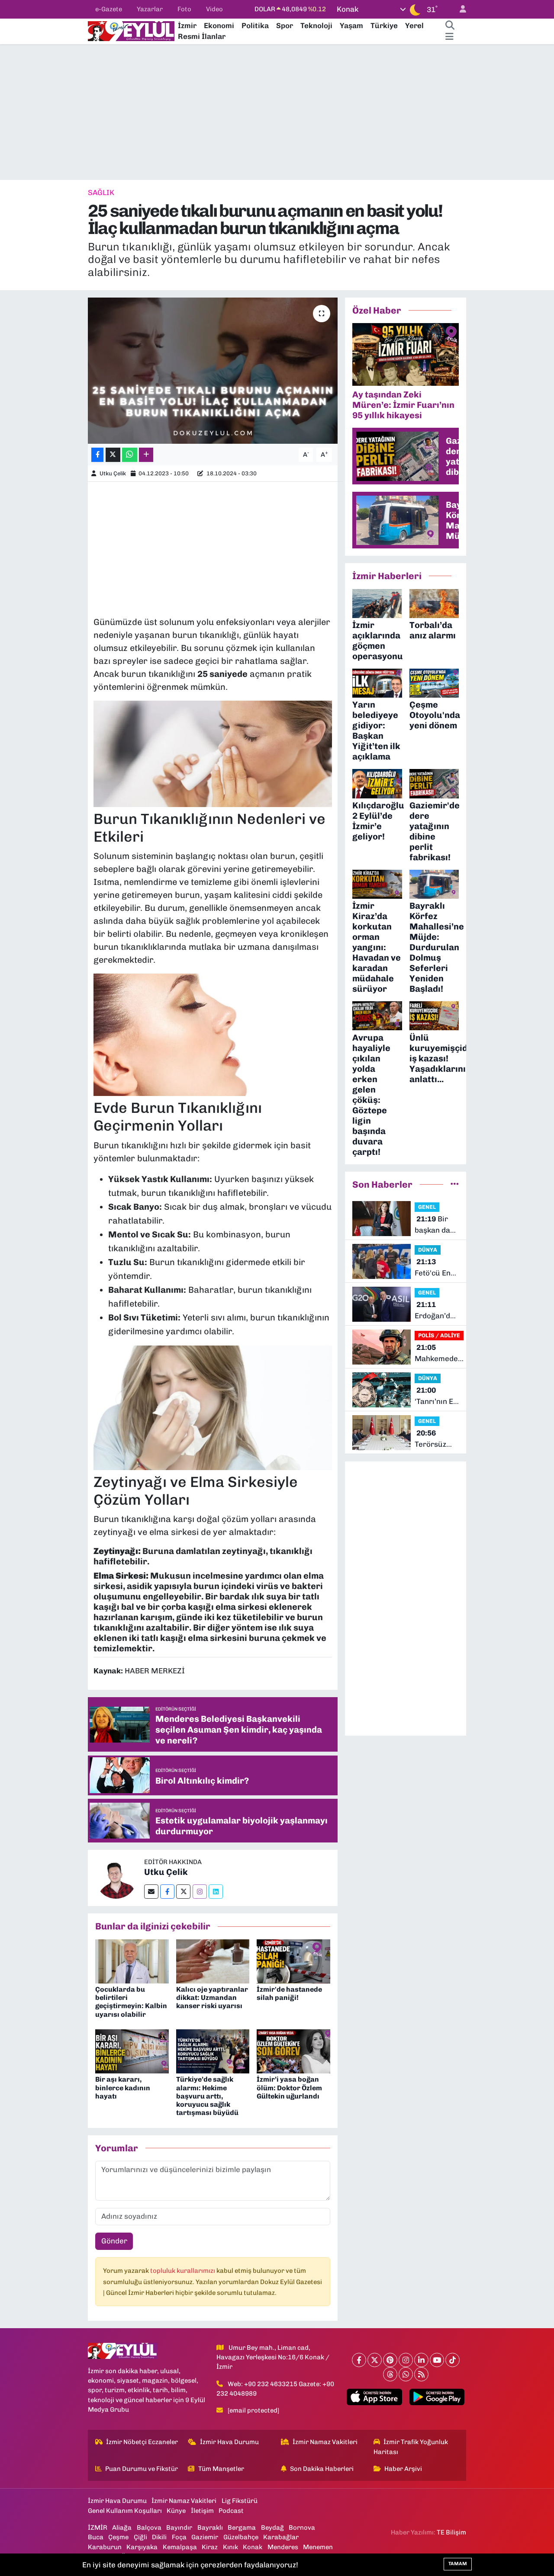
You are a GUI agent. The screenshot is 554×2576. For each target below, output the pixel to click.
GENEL (427, 1207)
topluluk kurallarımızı (183, 2271)
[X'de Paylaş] (113, 455)
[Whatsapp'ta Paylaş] (130, 455)
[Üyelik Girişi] (459, 9)
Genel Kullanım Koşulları (125, 2511)
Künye (176, 2511)
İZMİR (98, 2528)
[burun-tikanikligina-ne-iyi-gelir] (213, 753)
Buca (96, 2537)
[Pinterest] (390, 2360)
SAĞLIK (101, 192)
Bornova (302, 2528)
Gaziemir (205, 2537)
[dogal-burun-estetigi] (213, 1033)
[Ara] (450, 26)
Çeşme (118, 2537)
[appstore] (374, 2397)
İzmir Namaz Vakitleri (325, 2442)
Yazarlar (150, 9)
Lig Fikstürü (240, 2501)
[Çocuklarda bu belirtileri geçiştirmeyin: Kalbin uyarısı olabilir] (132, 1961)
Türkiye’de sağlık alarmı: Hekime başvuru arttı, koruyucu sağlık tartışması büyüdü (207, 2096)
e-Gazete (109, 9)
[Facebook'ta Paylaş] (97, 455)
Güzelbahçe (241, 2537)
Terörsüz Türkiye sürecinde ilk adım (432, 1439)
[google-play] (437, 2397)
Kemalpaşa (180, 2547)
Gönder (114, 2241)
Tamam (458, 2564)
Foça (179, 2537)
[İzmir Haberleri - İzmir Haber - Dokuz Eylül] (131, 30)
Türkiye (384, 26)
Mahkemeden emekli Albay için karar (438, 1354)
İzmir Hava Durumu (229, 2442)
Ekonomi (219, 26)
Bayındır (179, 2528)
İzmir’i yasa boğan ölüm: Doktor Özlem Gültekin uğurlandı (289, 2087)
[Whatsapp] (406, 2374)
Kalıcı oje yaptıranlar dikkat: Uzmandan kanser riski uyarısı (212, 1998)
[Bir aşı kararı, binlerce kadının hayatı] (132, 2051)
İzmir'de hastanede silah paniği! (289, 1993)
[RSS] (421, 2374)
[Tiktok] (453, 2360)
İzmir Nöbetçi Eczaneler (142, 2442)
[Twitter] (183, 1892)
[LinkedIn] (421, 2360)
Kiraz (210, 2547)
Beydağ (272, 2528)
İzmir (187, 26)
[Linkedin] (216, 1892)
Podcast (231, 2511)
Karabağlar (281, 2537)
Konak (253, 2547)
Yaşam (351, 26)
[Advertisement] (277, 112)
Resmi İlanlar (202, 36)
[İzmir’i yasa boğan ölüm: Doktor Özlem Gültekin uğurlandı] (293, 2051)
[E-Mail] (151, 1892)
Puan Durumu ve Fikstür (142, 2469)
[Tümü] (455, 1184)
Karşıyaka (142, 2547)
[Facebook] (167, 1892)
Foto (184, 9)
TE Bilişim (451, 2532)
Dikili (159, 2537)
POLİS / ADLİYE (439, 1335)
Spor (285, 26)
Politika (255, 26)
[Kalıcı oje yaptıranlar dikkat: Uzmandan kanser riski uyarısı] (213, 1961)
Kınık (230, 2547)
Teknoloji (316, 26)
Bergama (242, 2528)
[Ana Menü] (449, 37)
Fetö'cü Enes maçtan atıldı (437, 1268)
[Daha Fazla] (146, 455)
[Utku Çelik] (116, 1877)
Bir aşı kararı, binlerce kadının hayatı (123, 2087)
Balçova (149, 2528)
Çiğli (140, 2537)
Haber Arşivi (403, 2469)
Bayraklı (210, 2528)
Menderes (283, 2547)
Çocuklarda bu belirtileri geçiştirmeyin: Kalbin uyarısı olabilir (131, 2002)
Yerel (414, 26)
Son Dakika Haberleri (322, 2469)
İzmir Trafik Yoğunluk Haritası (411, 2447)
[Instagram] (200, 1892)
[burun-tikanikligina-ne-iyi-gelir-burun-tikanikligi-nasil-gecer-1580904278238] (213, 1406)
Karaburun (105, 2547)
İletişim (202, 2511)
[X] (375, 2360)
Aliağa (122, 2528)
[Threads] (390, 2374)
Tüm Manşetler (221, 2469)
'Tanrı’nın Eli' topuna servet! (437, 1396)
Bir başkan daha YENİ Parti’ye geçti (437, 1225)
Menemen (318, 2547)
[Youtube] (437, 2360)
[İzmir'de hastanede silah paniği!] (293, 1961)
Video (214, 9)
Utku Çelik (113, 473)
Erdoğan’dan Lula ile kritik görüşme (437, 1311)
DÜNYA (428, 1250)
